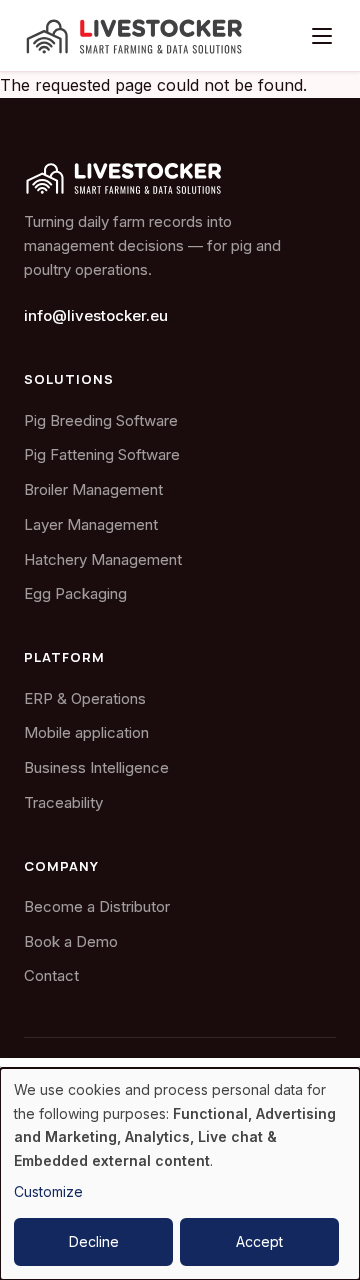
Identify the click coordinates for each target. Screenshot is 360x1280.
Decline (94, 1241)
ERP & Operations (85, 698)
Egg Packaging (75, 593)
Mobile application (86, 732)
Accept (259, 1241)
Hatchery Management (103, 559)
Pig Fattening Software (102, 454)
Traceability (63, 802)
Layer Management (91, 524)
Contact (51, 975)
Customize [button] (48, 1191)
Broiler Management (93, 489)
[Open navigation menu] (322, 36)
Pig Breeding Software (101, 420)
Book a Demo (71, 941)
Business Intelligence (96, 767)
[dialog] (180, 1174)
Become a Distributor (97, 906)
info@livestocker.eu (96, 315)
